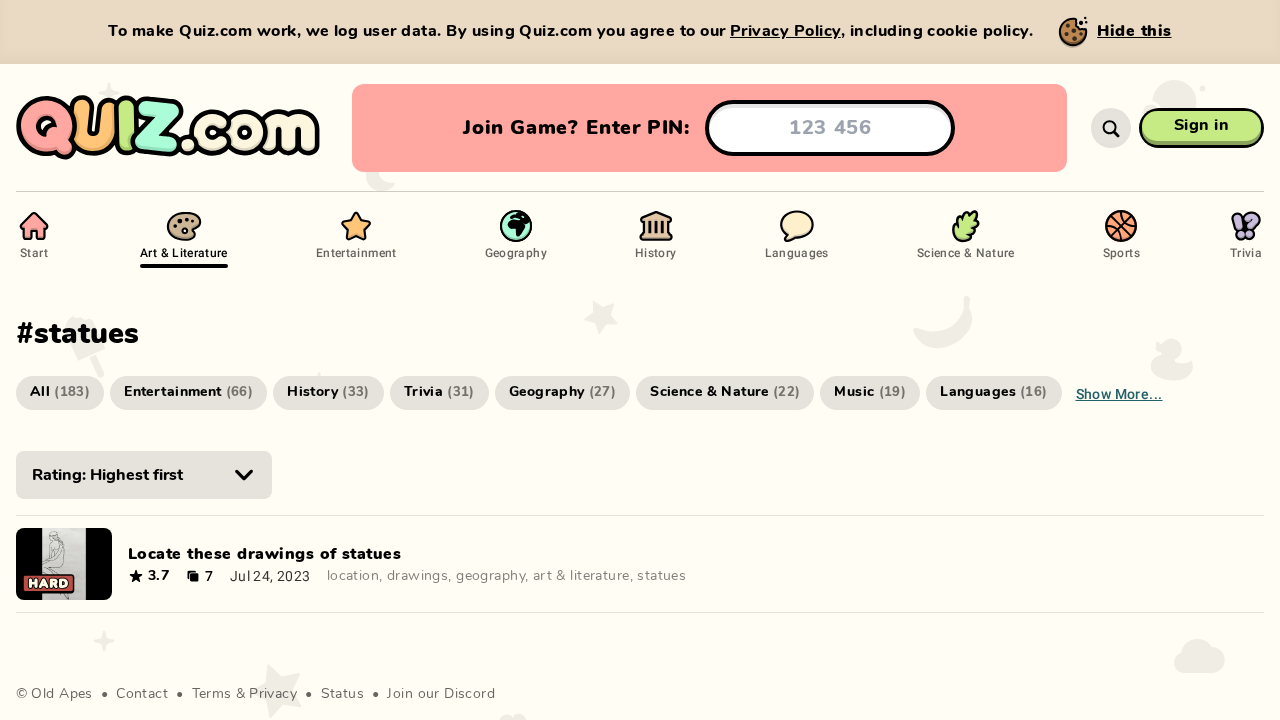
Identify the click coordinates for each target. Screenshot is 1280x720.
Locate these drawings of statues (264, 554)
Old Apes (61, 694)
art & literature (581, 576)
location (353, 576)
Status (343, 694)
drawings (417, 576)
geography (490, 576)
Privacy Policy (785, 31)
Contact (142, 694)
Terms (212, 694)
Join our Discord (441, 694)
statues (661, 576)
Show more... (1119, 393)
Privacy (273, 694)
